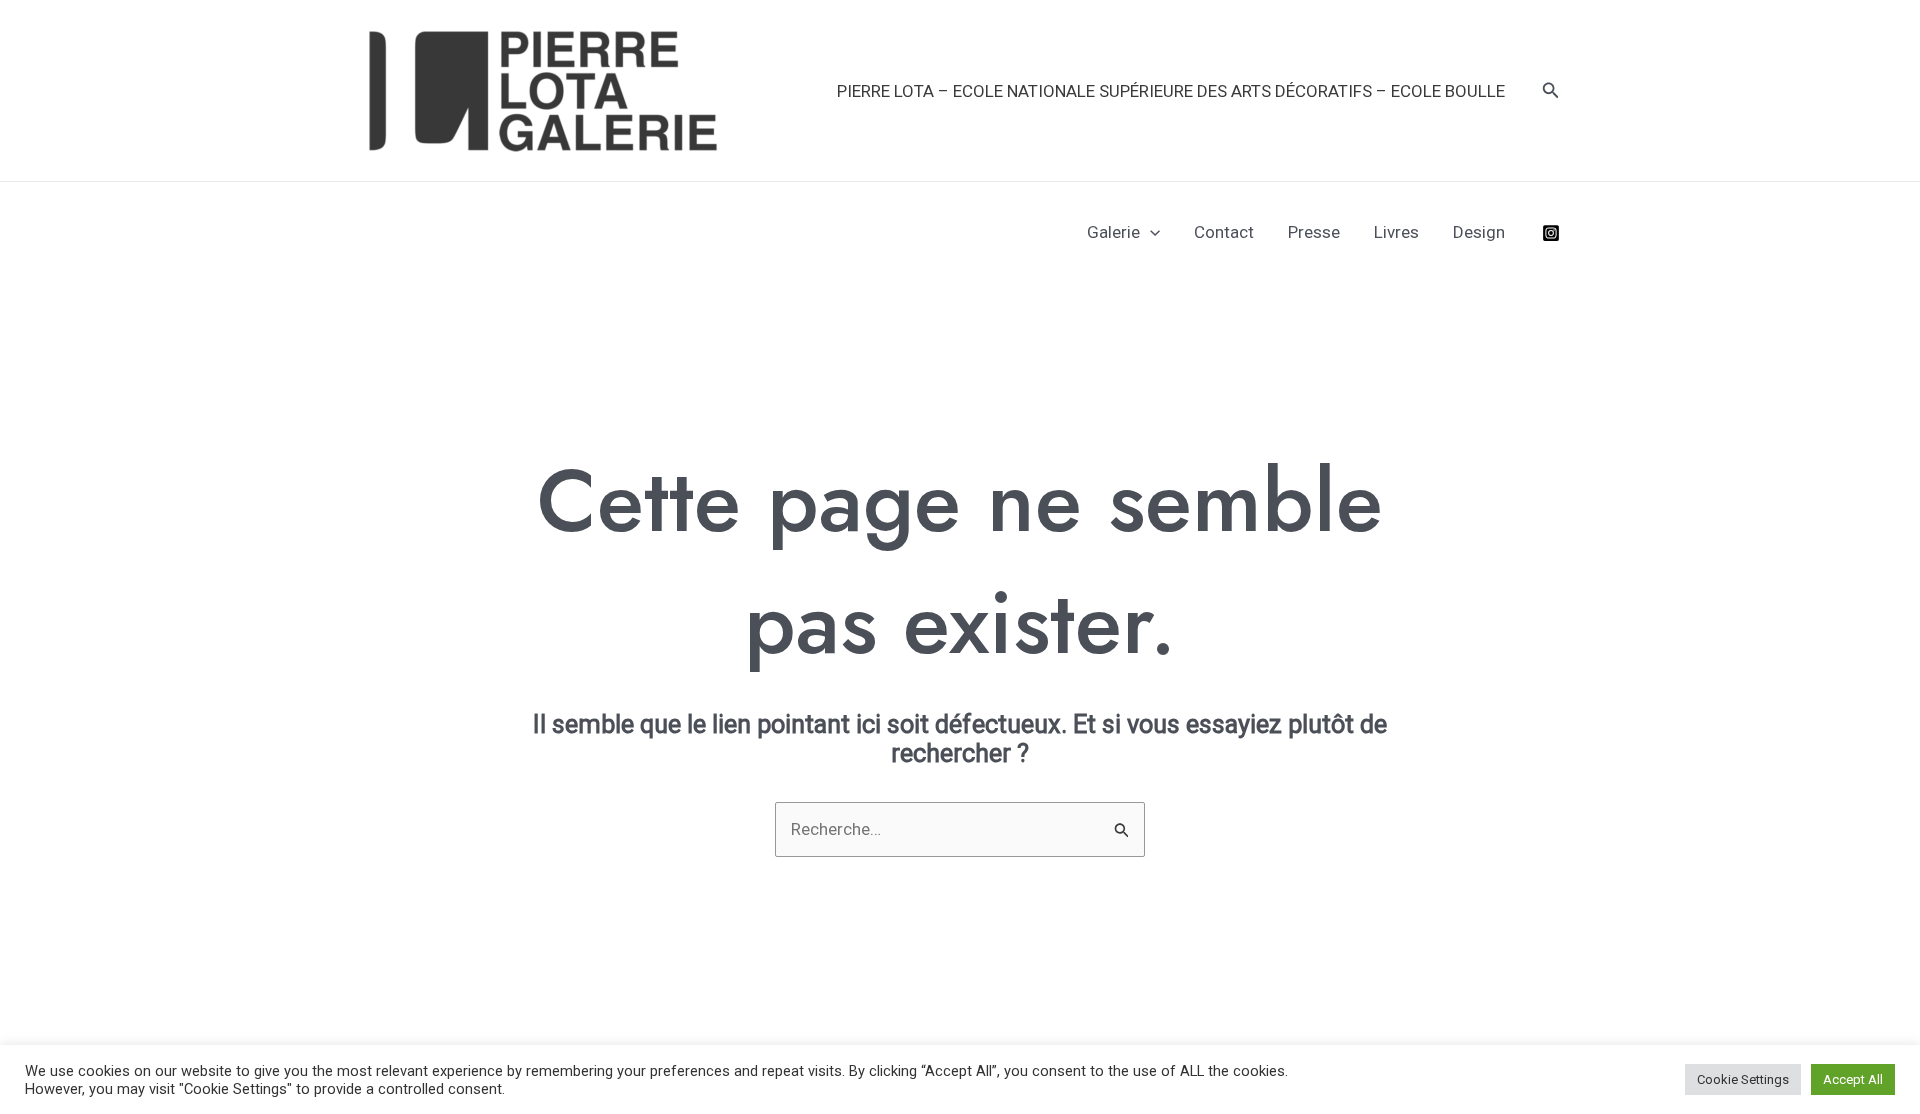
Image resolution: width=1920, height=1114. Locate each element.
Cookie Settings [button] (1743, 1079)
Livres (1396, 232)
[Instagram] (1551, 233)
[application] (1150, 232)
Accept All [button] (1853, 1079)
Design (1479, 232)
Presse (1314, 232)
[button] (1551, 90)
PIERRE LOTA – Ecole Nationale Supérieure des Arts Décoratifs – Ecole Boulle (1171, 91)
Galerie (1113, 232)
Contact (1224, 232)
